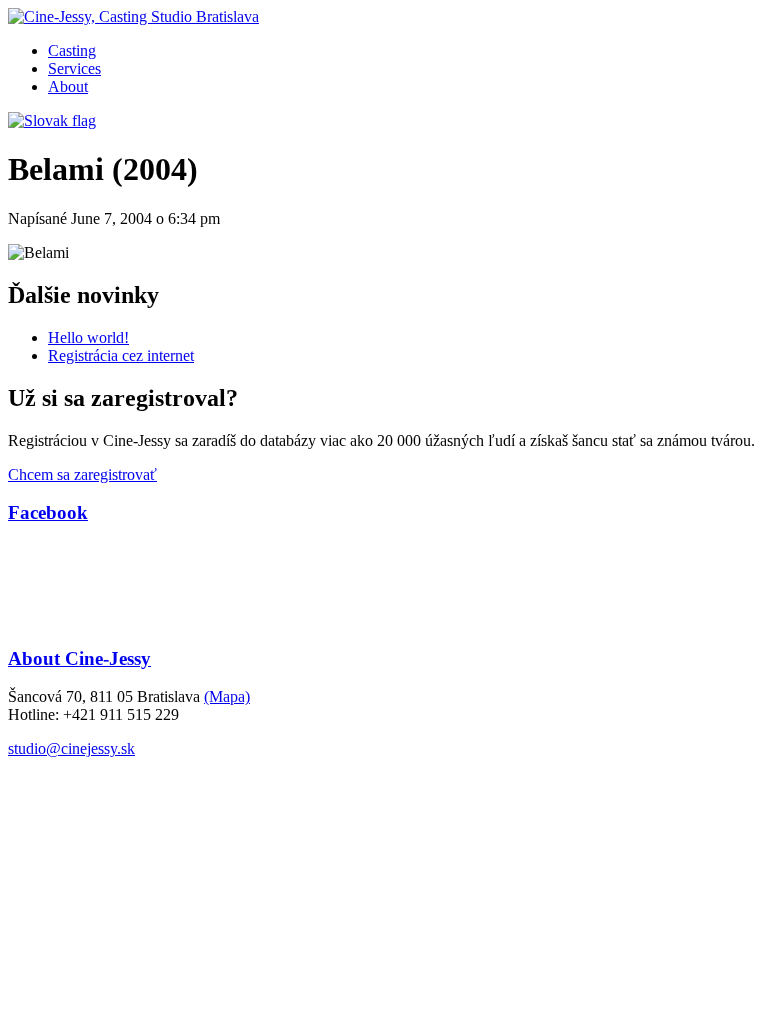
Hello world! (88, 337)
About (68, 86)
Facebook (48, 512)
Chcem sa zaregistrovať (82, 474)
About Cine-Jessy (79, 658)
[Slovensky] (52, 120)
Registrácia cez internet (121, 355)
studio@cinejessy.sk (71, 748)
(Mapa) (227, 696)
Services (74, 68)
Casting (72, 50)
